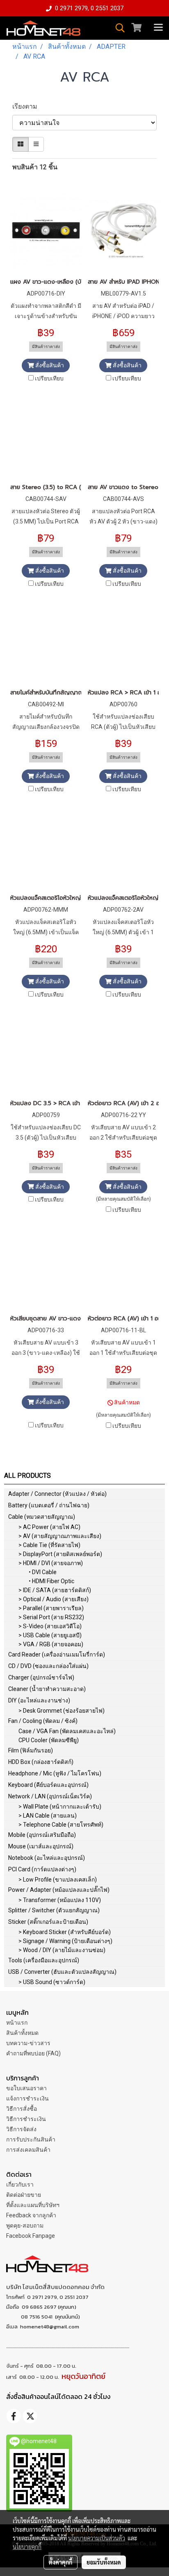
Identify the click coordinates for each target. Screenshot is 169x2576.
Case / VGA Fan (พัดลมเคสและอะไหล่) (67, 1731)
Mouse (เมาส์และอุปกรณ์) (41, 1846)
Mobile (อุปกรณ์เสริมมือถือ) (42, 1835)
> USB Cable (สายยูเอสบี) (50, 1635)
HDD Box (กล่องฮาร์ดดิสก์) (41, 1762)
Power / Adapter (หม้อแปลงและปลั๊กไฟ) (59, 1890)
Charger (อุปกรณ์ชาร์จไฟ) (41, 1677)
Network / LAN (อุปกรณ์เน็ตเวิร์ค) (50, 1796)
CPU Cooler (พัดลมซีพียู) (49, 1740)
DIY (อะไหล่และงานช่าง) (39, 1700)
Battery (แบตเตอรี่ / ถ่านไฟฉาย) (49, 1505)
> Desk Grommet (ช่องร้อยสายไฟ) (62, 1711)
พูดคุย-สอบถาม (25, 2226)
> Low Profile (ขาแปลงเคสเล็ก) (58, 1880)
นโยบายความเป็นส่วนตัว (97, 2538)
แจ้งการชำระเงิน (27, 2098)
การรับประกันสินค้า (31, 2139)
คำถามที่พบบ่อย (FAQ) (33, 2053)
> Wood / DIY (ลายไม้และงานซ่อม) (62, 1950)
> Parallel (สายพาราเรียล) (51, 1608)
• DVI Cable (43, 1572)
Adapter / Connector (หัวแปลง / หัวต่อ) (57, 1494)
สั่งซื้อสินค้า (49, 365)
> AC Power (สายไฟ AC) (49, 1527)
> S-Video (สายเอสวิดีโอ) (50, 1626)
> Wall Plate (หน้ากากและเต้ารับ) (60, 1807)
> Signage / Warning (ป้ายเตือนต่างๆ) (65, 1941)
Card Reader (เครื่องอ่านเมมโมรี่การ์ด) (57, 1654)
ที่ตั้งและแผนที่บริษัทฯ (33, 2205)
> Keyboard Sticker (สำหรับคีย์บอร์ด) (65, 1932)
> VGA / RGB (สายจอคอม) (51, 1644)
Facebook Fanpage (31, 2236)
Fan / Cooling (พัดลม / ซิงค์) (43, 1721)
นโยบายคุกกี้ (27, 2546)
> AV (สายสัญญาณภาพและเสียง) (60, 1536)
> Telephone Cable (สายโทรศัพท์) (61, 1825)
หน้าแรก (17, 2023)
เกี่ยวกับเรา (20, 2185)
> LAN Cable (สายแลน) (48, 1816)
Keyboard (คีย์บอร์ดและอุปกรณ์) (48, 1785)
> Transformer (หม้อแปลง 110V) (60, 1900)
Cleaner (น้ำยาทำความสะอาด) (47, 1689)
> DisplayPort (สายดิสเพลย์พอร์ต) (60, 1554)
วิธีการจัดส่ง (21, 2129)
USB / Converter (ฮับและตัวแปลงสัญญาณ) (62, 1972)
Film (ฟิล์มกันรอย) (31, 1750)
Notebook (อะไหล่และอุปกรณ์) (47, 1858)
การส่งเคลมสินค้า (28, 2150)
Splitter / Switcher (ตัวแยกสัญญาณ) (54, 1910)
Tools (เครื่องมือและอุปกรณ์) (44, 1960)
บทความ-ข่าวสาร (28, 2043)
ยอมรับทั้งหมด (104, 2562)
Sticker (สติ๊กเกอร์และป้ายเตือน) (48, 1922)
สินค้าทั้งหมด (22, 2033)
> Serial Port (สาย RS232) (51, 1617)
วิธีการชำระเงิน (26, 2119)
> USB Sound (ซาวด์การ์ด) (52, 1982)
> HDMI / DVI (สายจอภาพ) (51, 1563)
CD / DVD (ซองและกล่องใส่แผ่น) (48, 1666)
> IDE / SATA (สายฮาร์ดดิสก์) (55, 1590)
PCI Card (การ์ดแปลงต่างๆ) (42, 1869)
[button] (117, 28)
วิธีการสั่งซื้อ (22, 2109)
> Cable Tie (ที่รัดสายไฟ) (49, 1545)
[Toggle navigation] (158, 28)
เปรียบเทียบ (49, 378)
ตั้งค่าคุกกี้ (61, 2562)
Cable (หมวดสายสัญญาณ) (42, 1517)
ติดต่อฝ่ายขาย (24, 2195)
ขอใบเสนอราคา (26, 2088)
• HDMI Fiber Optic (51, 1581)
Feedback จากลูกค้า (31, 2215)
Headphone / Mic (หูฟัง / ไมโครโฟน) (55, 1773)
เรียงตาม (27, 106)
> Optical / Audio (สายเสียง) (54, 1599)
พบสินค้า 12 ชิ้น (35, 167)
